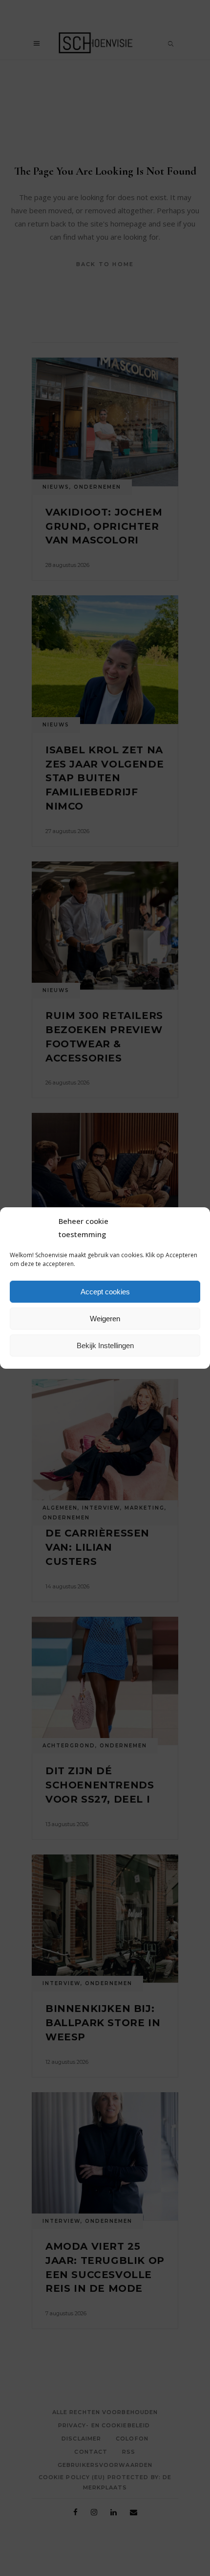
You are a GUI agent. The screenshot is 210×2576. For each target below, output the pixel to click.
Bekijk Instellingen (105, 1345)
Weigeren (105, 1319)
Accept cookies (105, 1292)
